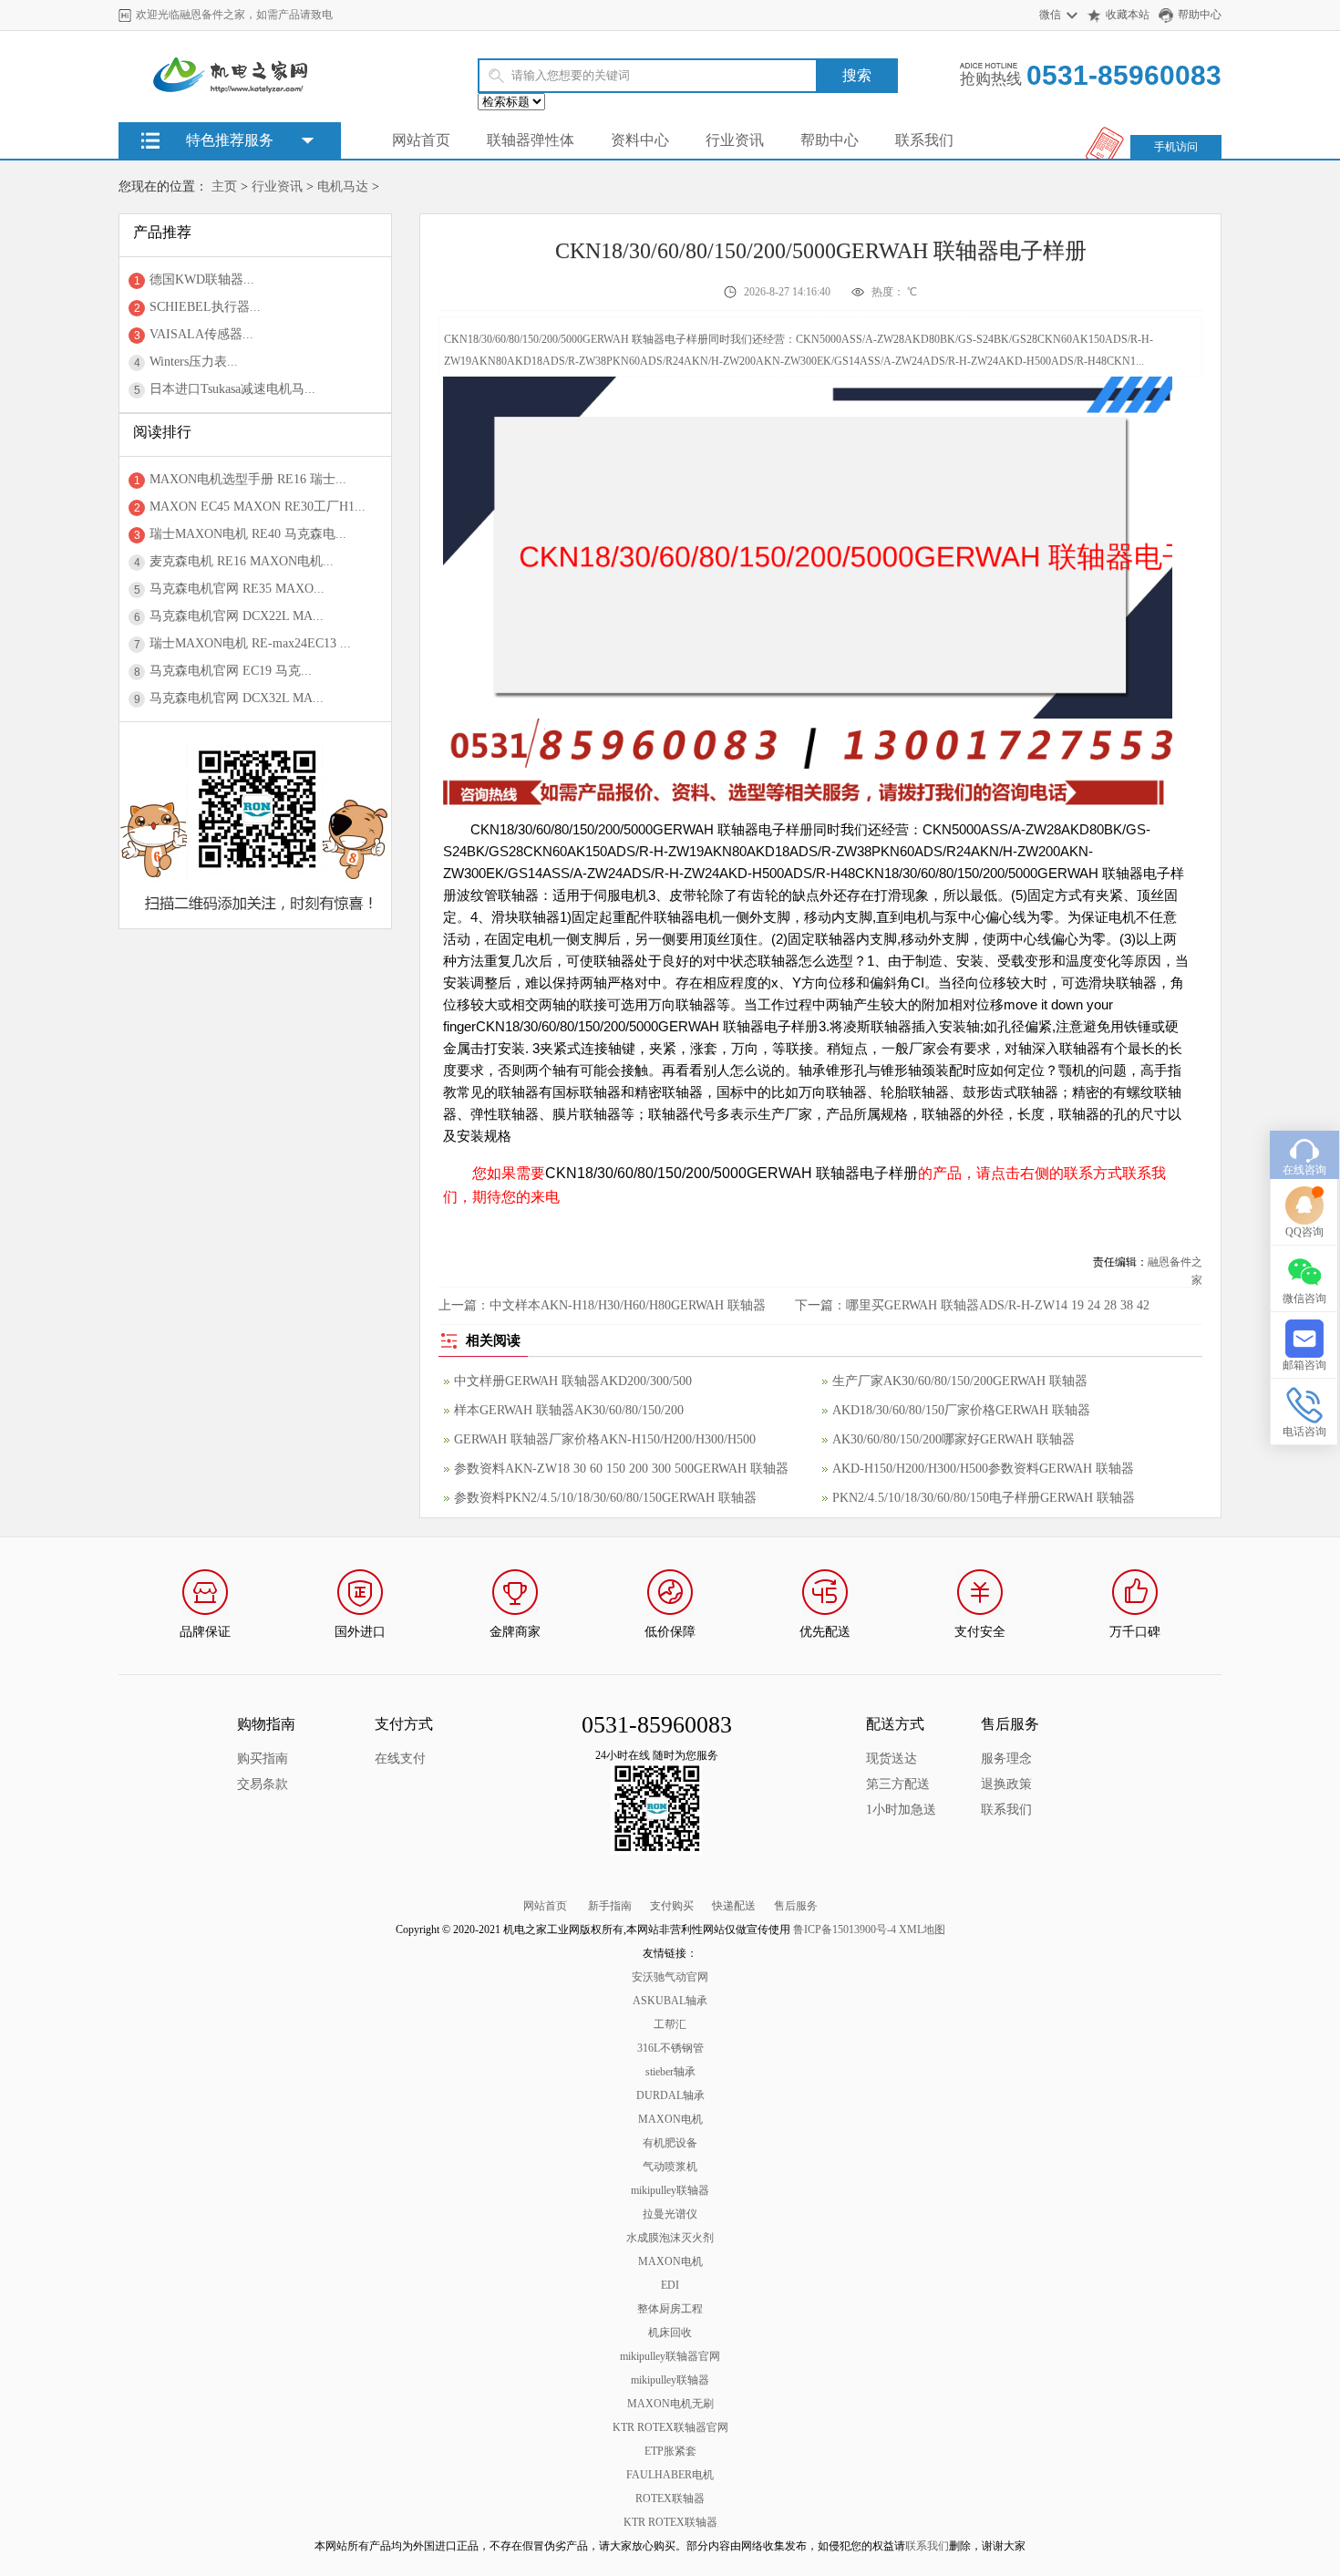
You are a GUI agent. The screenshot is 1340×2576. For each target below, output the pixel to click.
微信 (1050, 15)
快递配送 (734, 1906)
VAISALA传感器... (201, 334)
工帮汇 (670, 2024)
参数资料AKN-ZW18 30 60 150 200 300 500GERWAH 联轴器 (621, 1469)
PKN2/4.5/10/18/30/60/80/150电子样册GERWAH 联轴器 (984, 1498)
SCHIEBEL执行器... (205, 307)
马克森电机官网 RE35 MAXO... (237, 589)
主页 (224, 186)
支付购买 (672, 1906)
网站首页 (421, 140)
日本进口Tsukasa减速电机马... (232, 389)
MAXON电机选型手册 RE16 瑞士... (248, 479)
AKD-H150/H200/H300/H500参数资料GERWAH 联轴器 (983, 1469)
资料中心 (640, 140)
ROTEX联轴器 (670, 2498)
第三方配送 (898, 1784)
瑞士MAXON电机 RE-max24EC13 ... (250, 643)
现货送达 (892, 1759)
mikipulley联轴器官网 (670, 2356)
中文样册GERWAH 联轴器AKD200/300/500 (573, 1381)
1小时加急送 (901, 1810)
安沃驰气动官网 (670, 1977)
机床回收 (670, 2333)
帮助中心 (1200, 15)
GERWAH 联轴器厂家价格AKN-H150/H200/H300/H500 (605, 1439)
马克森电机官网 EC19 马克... (231, 671)
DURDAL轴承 (670, 2095)
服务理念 (1006, 1759)
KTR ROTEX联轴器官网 (670, 2427)
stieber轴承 (670, 2072)
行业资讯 (735, 140)
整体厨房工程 (670, 2309)
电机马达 (343, 186)
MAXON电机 (670, 2119)
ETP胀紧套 (670, 2451)
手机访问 (1176, 147)
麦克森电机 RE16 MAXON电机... (242, 561)
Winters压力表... (194, 362)
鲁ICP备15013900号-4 (845, 1929)
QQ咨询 (1304, 1232)
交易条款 (263, 1784)
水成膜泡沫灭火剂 (670, 2238)
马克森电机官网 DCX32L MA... (237, 698)
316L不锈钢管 (670, 2048)
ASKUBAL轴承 (670, 2001)
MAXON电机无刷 (670, 2404)
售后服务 (796, 1906)
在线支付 (400, 1759)
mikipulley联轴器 (670, 2190)
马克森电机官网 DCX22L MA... (237, 616)
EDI (670, 2285)
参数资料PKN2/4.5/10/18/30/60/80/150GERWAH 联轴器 (605, 1498)
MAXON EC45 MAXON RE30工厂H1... (258, 507)
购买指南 (263, 1759)
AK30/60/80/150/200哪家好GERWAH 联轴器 (953, 1439)
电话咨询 (1304, 1432)
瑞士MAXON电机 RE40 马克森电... (248, 534)
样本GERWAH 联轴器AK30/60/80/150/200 (569, 1410)
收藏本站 (1128, 15)
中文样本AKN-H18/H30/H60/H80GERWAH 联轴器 (628, 1305)
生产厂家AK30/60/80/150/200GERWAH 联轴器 (960, 1381)
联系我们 (924, 140)
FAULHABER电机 (670, 2475)
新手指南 (610, 1906)
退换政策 (1006, 1784)
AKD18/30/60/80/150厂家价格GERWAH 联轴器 (961, 1410)
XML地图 (922, 1929)
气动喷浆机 (670, 2167)
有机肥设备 (670, 2143)
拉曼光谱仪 (670, 2214)
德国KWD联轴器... (202, 279)
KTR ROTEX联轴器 (670, 2522)
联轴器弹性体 (531, 140)
